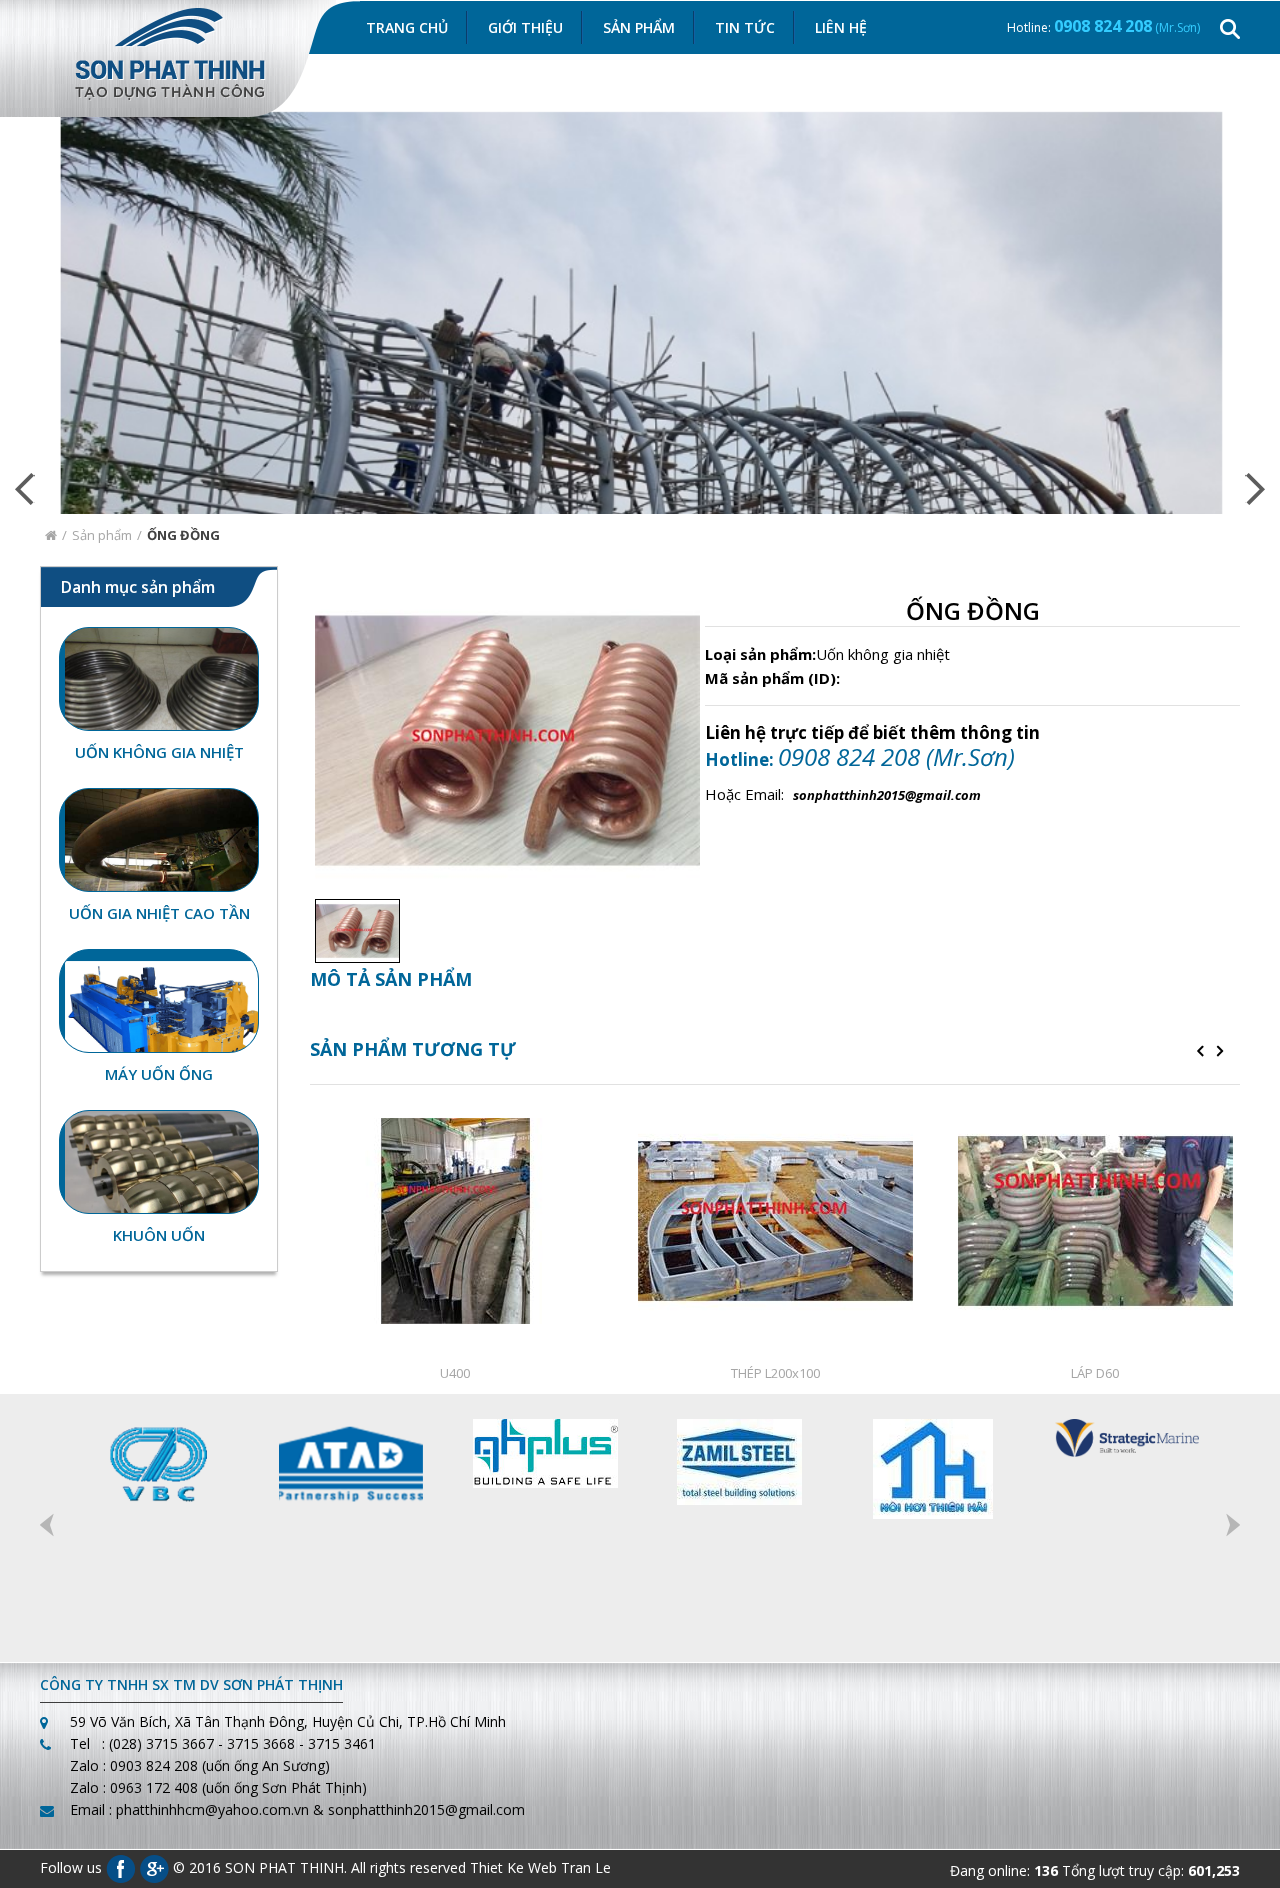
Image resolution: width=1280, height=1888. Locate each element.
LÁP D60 (1095, 1373)
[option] (352, 931)
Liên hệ (841, 27)
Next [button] (1233, 1525)
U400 (455, 1373)
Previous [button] (47, 1525)
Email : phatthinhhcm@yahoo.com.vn (189, 1809)
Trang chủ (407, 27)
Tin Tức (745, 27)
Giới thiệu (525, 27)
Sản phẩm (102, 535)
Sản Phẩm (639, 27)
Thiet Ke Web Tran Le (540, 1866)
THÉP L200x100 (775, 1373)
